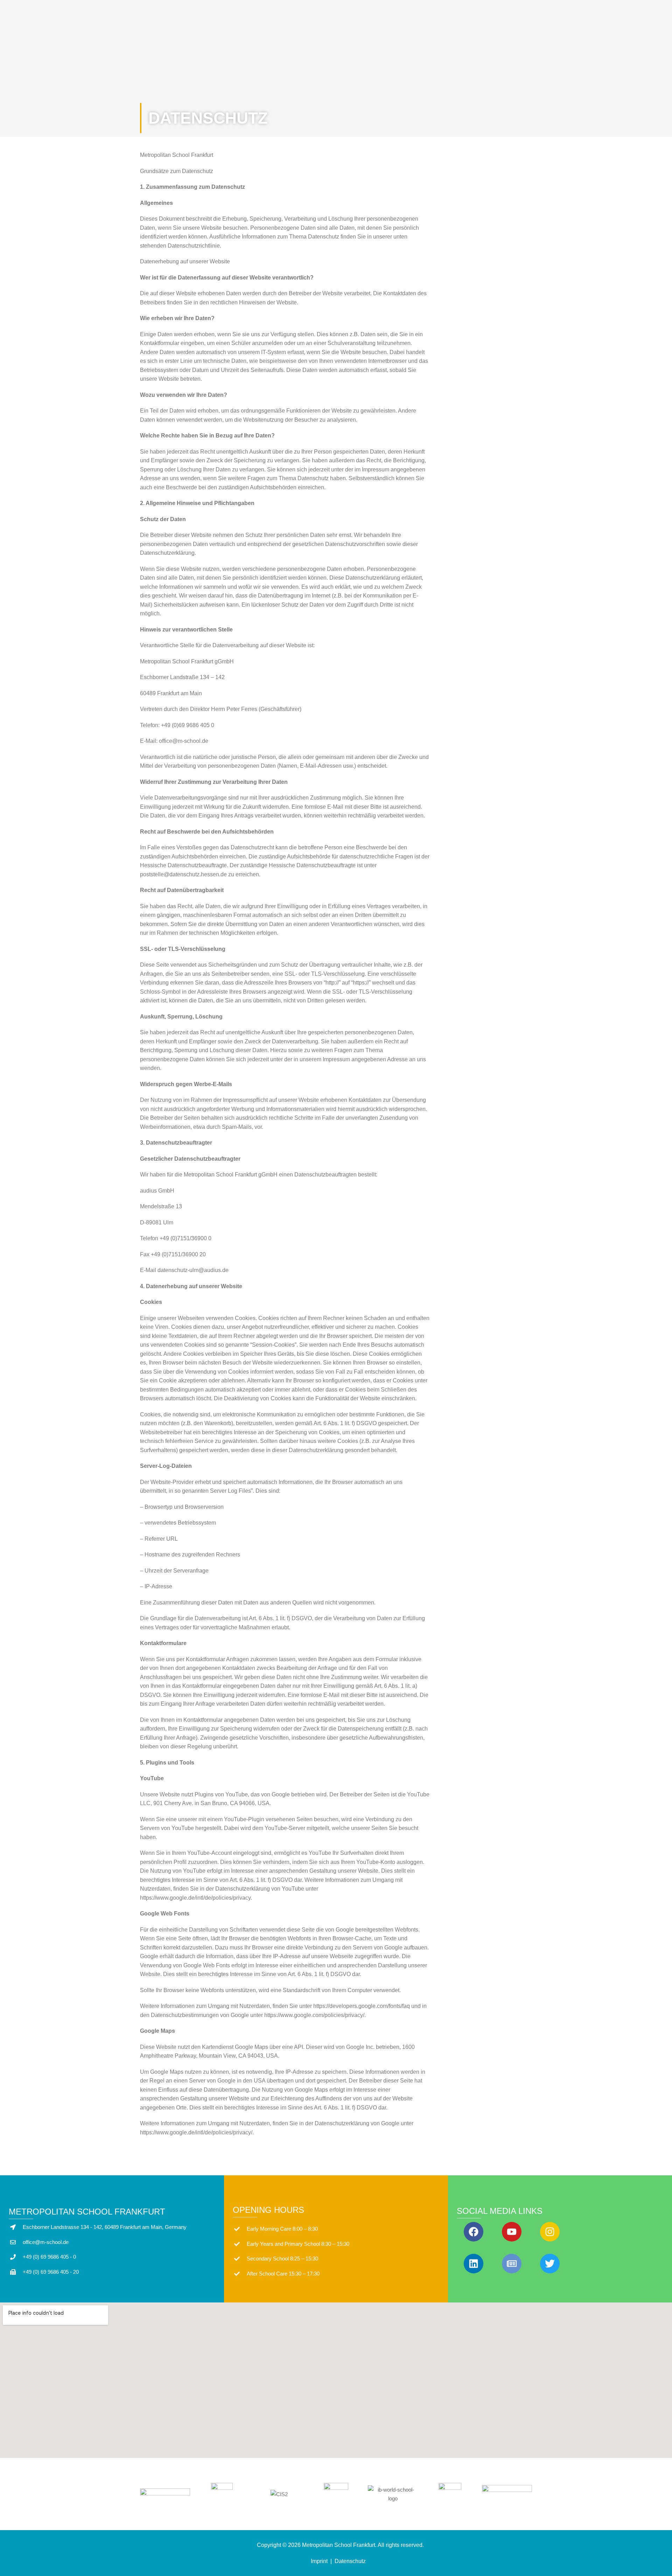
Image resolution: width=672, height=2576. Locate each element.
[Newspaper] (512, 2264)
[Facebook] (474, 2232)
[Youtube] (512, 2232)
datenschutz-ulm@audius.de (193, 1270)
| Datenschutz (349, 2561)
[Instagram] (550, 2232)
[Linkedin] (474, 2264)
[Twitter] (550, 2264)
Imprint (319, 2561)
